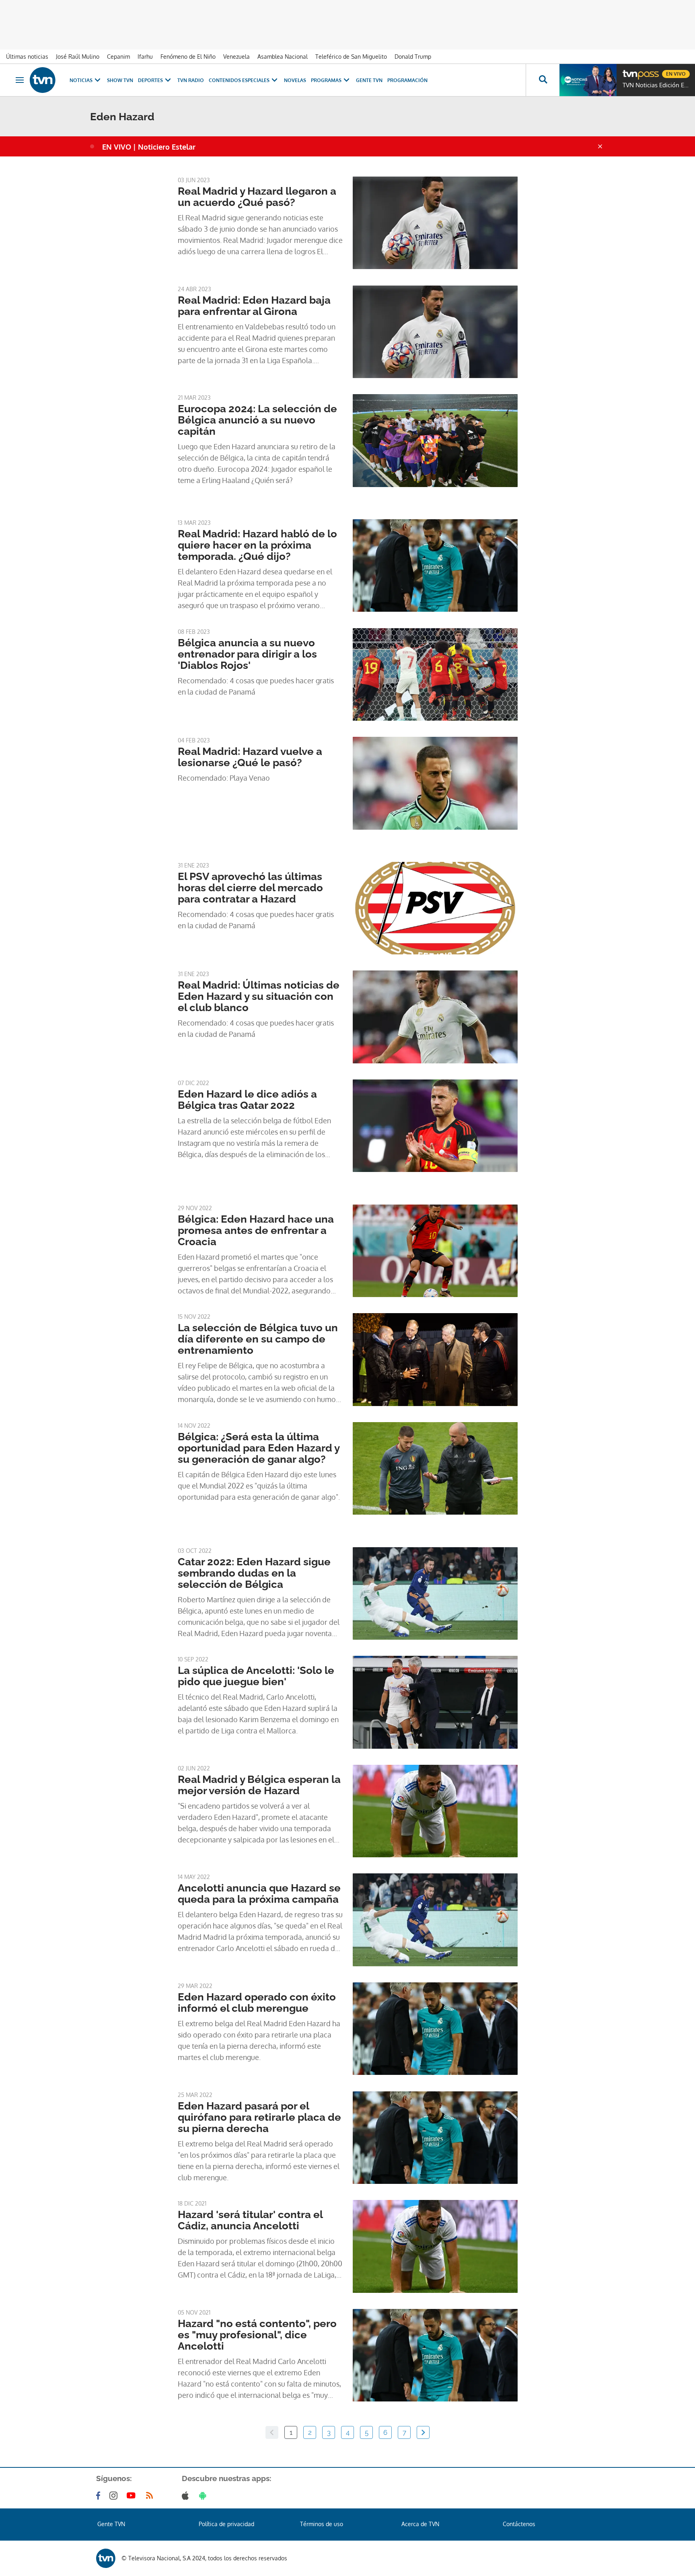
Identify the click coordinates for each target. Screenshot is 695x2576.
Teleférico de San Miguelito (351, 57)
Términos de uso (322, 2524)
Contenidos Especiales (239, 80)
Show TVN (120, 80)
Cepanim (118, 57)
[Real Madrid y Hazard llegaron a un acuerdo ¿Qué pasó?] (435, 223)
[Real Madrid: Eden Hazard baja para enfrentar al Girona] (435, 332)
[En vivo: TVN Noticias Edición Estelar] (588, 80)
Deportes (150, 80)
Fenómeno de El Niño (188, 57)
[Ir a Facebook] (100, 2496)
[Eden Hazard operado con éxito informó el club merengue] (435, 2029)
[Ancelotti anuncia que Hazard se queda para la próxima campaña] (435, 1920)
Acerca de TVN (420, 2524)
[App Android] (204, 2496)
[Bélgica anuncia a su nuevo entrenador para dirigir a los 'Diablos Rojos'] (435, 674)
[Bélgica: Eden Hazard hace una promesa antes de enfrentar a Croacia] (435, 1251)
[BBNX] (106, 2558)
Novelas (295, 80)
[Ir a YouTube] (133, 2496)
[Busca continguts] (543, 80)
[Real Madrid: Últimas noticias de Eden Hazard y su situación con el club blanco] (435, 1017)
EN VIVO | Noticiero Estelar (149, 147)
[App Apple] (187, 2496)
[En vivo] (629, 71)
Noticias (81, 80)
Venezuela (236, 57)
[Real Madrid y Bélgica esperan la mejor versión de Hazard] (435, 1811)
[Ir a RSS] (151, 2496)
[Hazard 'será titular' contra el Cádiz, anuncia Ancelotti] (435, 2246)
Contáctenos (519, 2524)
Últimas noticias (27, 57)
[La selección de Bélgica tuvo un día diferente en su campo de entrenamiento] (435, 1359)
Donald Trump (413, 57)
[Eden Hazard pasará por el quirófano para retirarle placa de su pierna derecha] (435, 2138)
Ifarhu (145, 57)
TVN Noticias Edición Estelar (657, 85)
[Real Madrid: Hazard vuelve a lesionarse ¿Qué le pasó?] (435, 783)
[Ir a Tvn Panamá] (43, 80)
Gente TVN (369, 80)
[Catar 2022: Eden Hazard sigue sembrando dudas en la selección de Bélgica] (435, 1593)
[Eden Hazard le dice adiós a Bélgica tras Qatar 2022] (435, 1126)
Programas (326, 80)
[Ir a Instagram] (115, 2496)
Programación (407, 80)
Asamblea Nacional (283, 57)
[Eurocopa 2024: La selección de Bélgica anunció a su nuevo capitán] (435, 440)
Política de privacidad (226, 2524)
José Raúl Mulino (78, 57)
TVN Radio (191, 80)
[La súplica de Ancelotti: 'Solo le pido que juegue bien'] (435, 1702)
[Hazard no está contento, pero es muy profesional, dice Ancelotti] (435, 2355)
